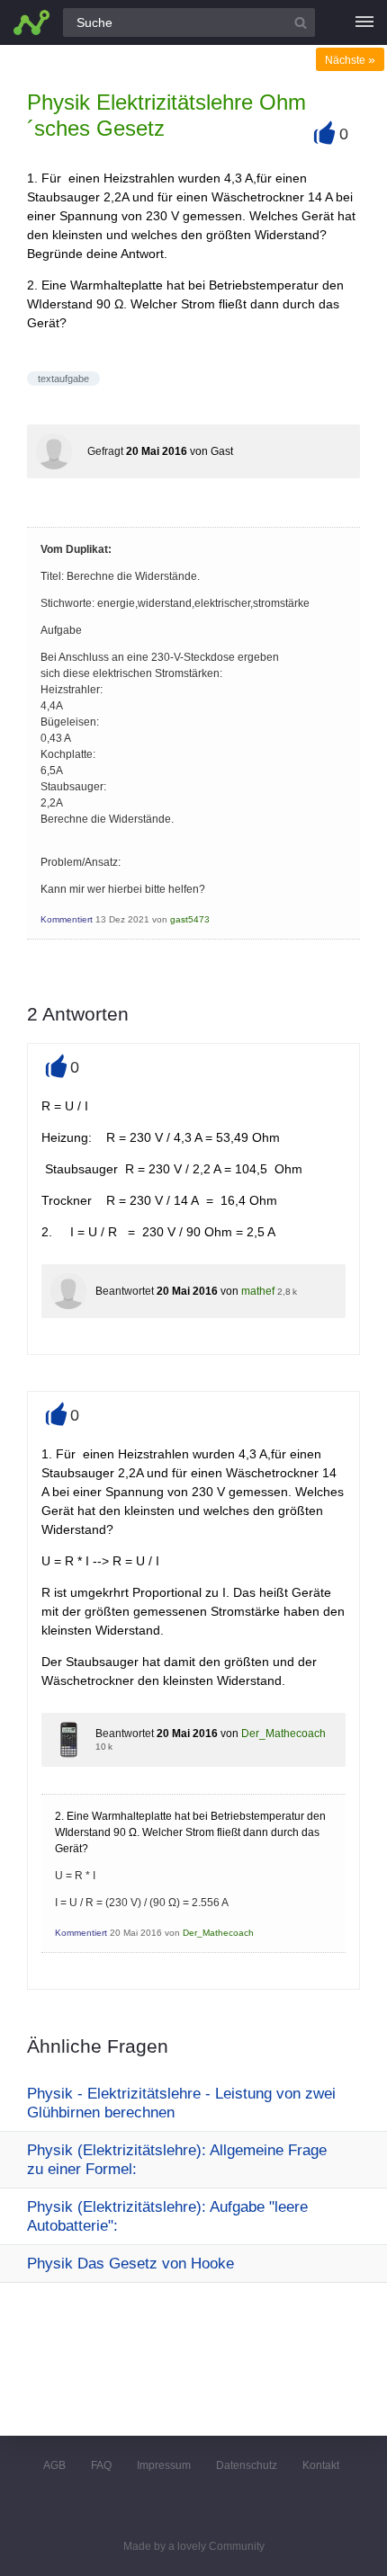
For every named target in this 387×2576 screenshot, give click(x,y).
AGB (54, 2465)
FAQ (101, 2465)
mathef (258, 1291)
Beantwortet (125, 1291)
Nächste (350, 60)
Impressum (164, 2465)
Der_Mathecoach (283, 1734)
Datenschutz (247, 2465)
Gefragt (105, 451)
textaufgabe (63, 379)
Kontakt (321, 2465)
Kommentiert (67, 919)
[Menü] (364, 22)
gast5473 (190, 919)
